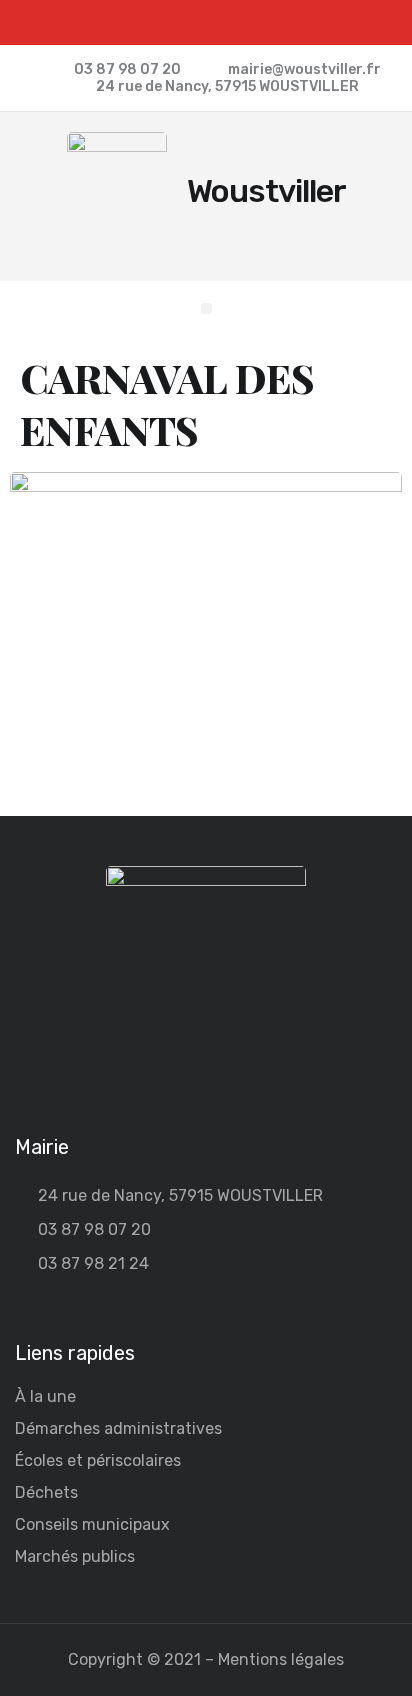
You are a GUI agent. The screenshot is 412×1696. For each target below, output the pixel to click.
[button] (206, 308)
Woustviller (266, 191)
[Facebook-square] (206, 22)
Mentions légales (281, 1659)
